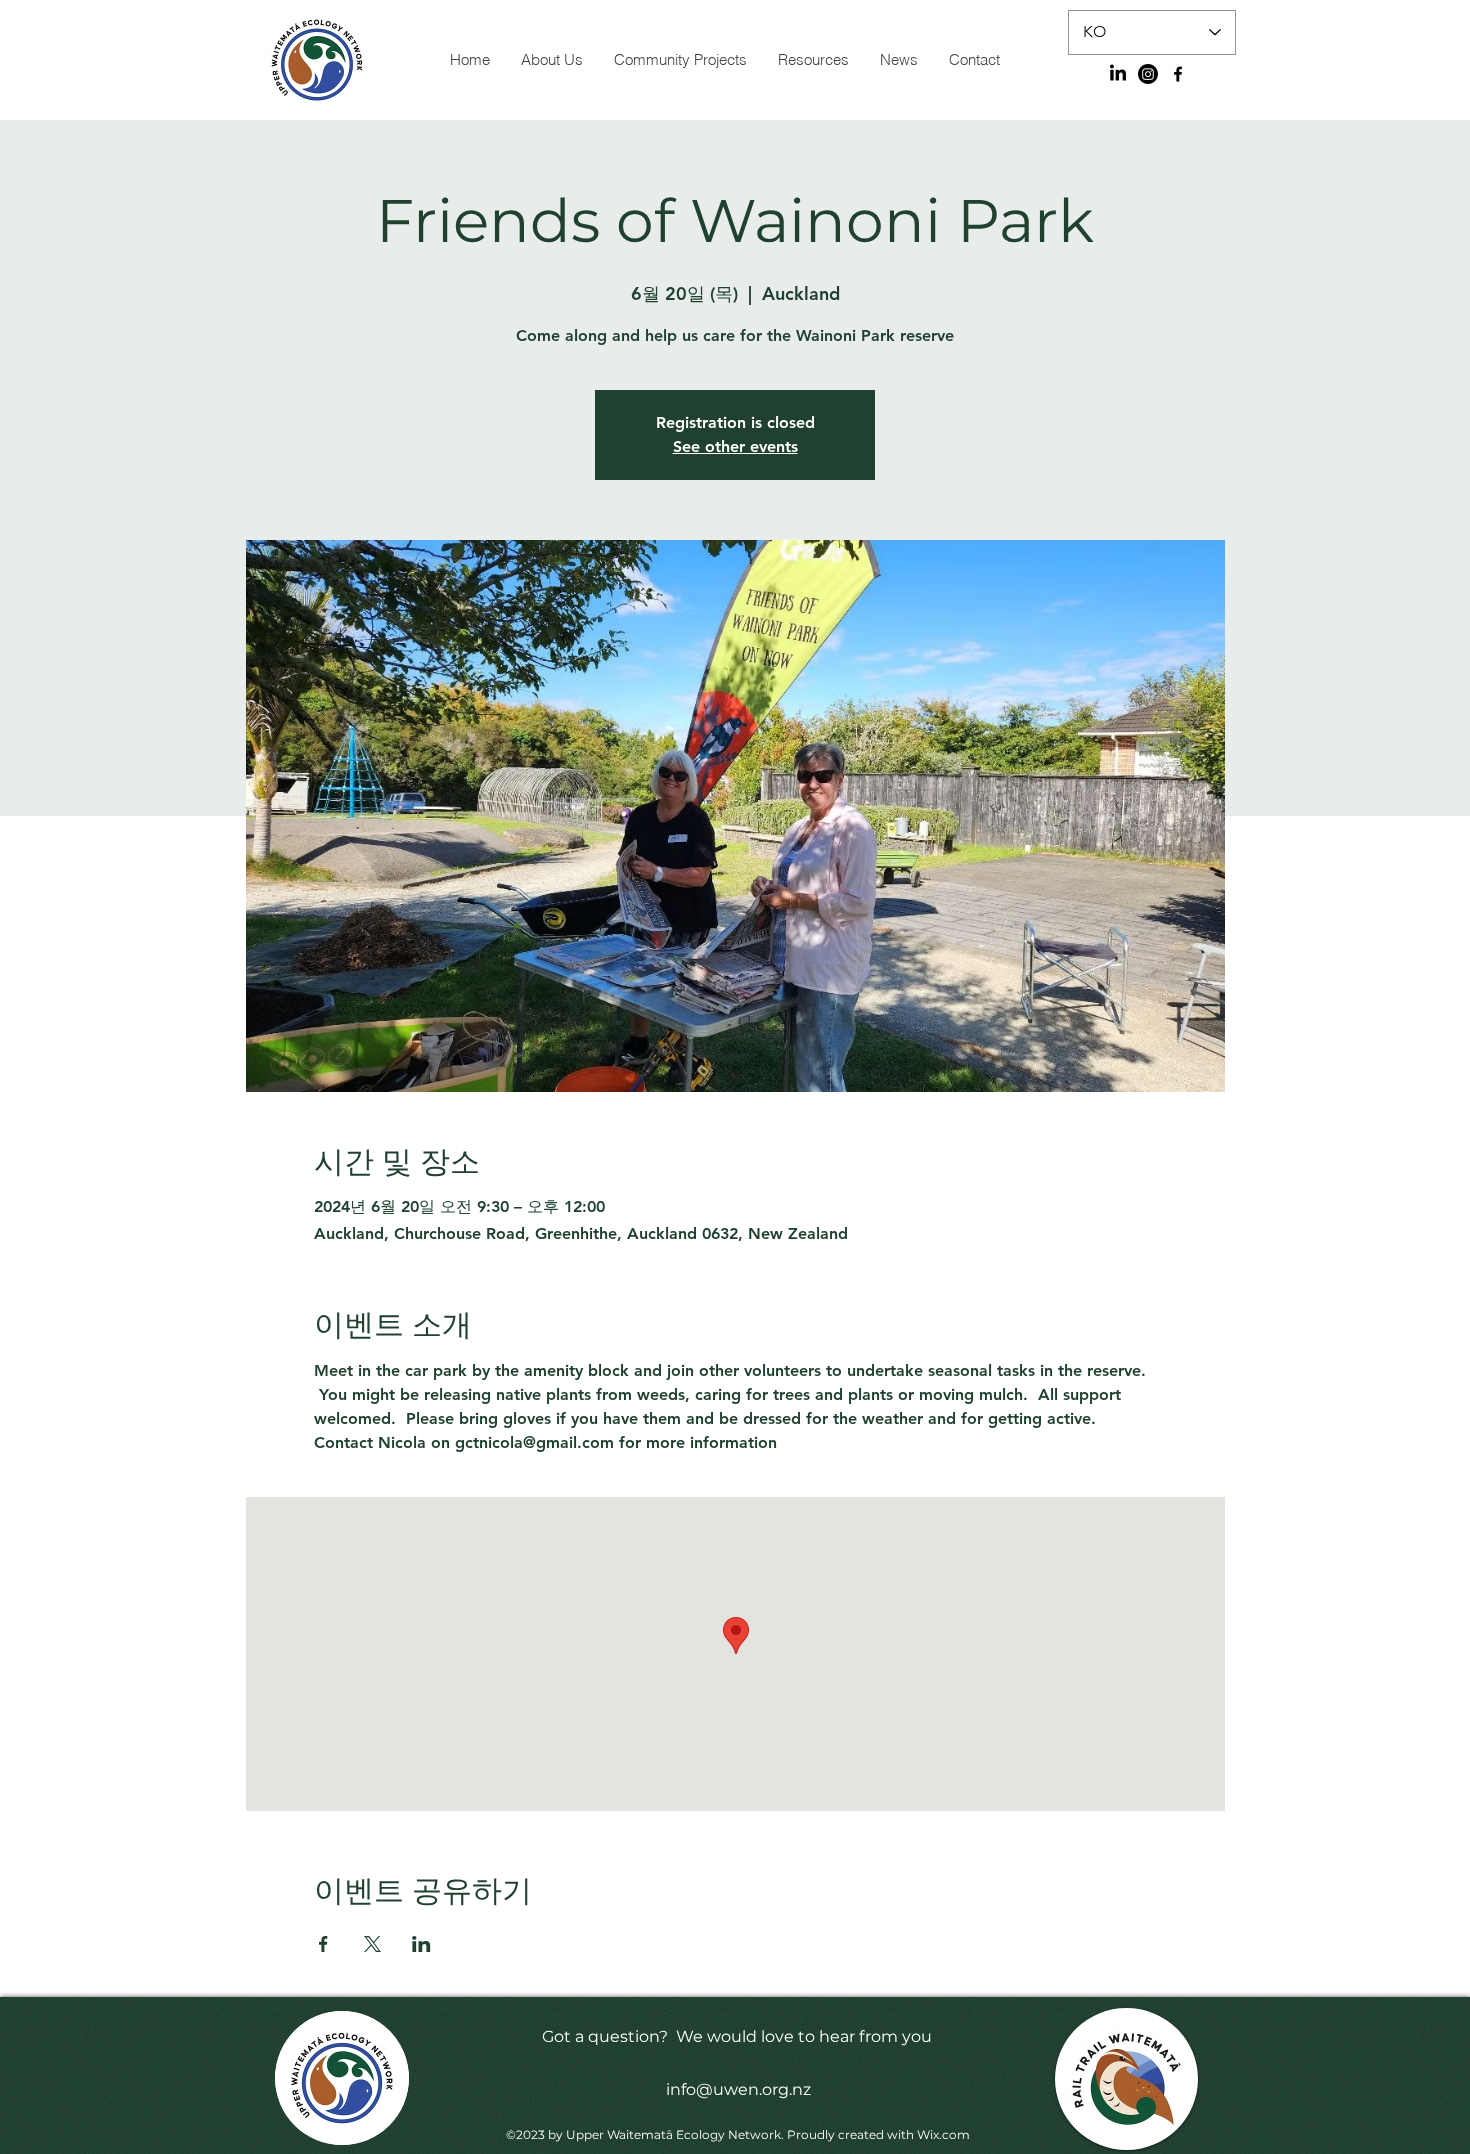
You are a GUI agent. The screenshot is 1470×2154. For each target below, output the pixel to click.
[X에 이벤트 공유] (372, 1944)
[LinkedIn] (1118, 74)
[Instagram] (1148, 74)
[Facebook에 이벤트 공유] (323, 1944)
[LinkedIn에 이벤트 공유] (421, 1944)
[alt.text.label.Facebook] (1178, 74)
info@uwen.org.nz (738, 2089)
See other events (735, 446)
